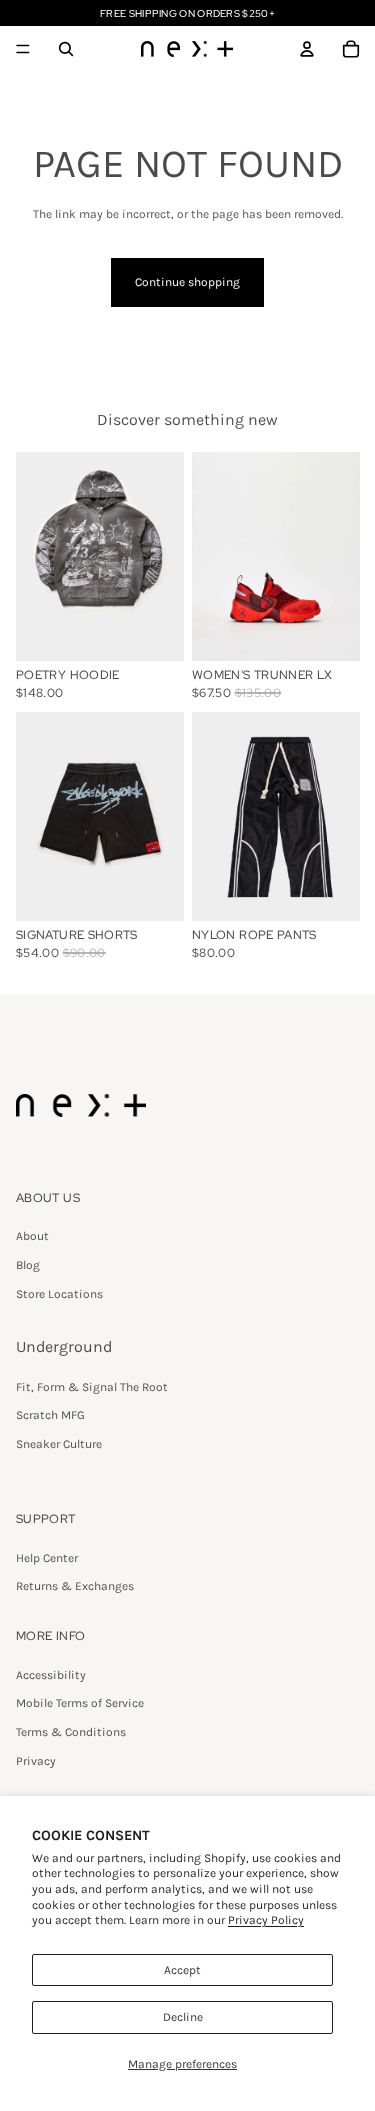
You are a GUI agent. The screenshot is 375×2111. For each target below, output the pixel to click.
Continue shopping (187, 282)
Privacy (36, 1761)
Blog (28, 1265)
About (32, 1236)
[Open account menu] (307, 49)
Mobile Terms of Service (80, 1703)
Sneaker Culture (59, 1444)
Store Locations (59, 1294)
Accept (182, 1970)
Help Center (47, 1558)
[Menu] (23, 49)
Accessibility (51, 1675)
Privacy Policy (266, 1920)
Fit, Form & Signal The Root (92, 1387)
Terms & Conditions (71, 1732)
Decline (183, 2017)
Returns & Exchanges (75, 1586)
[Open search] (66, 49)
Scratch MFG (50, 1415)
